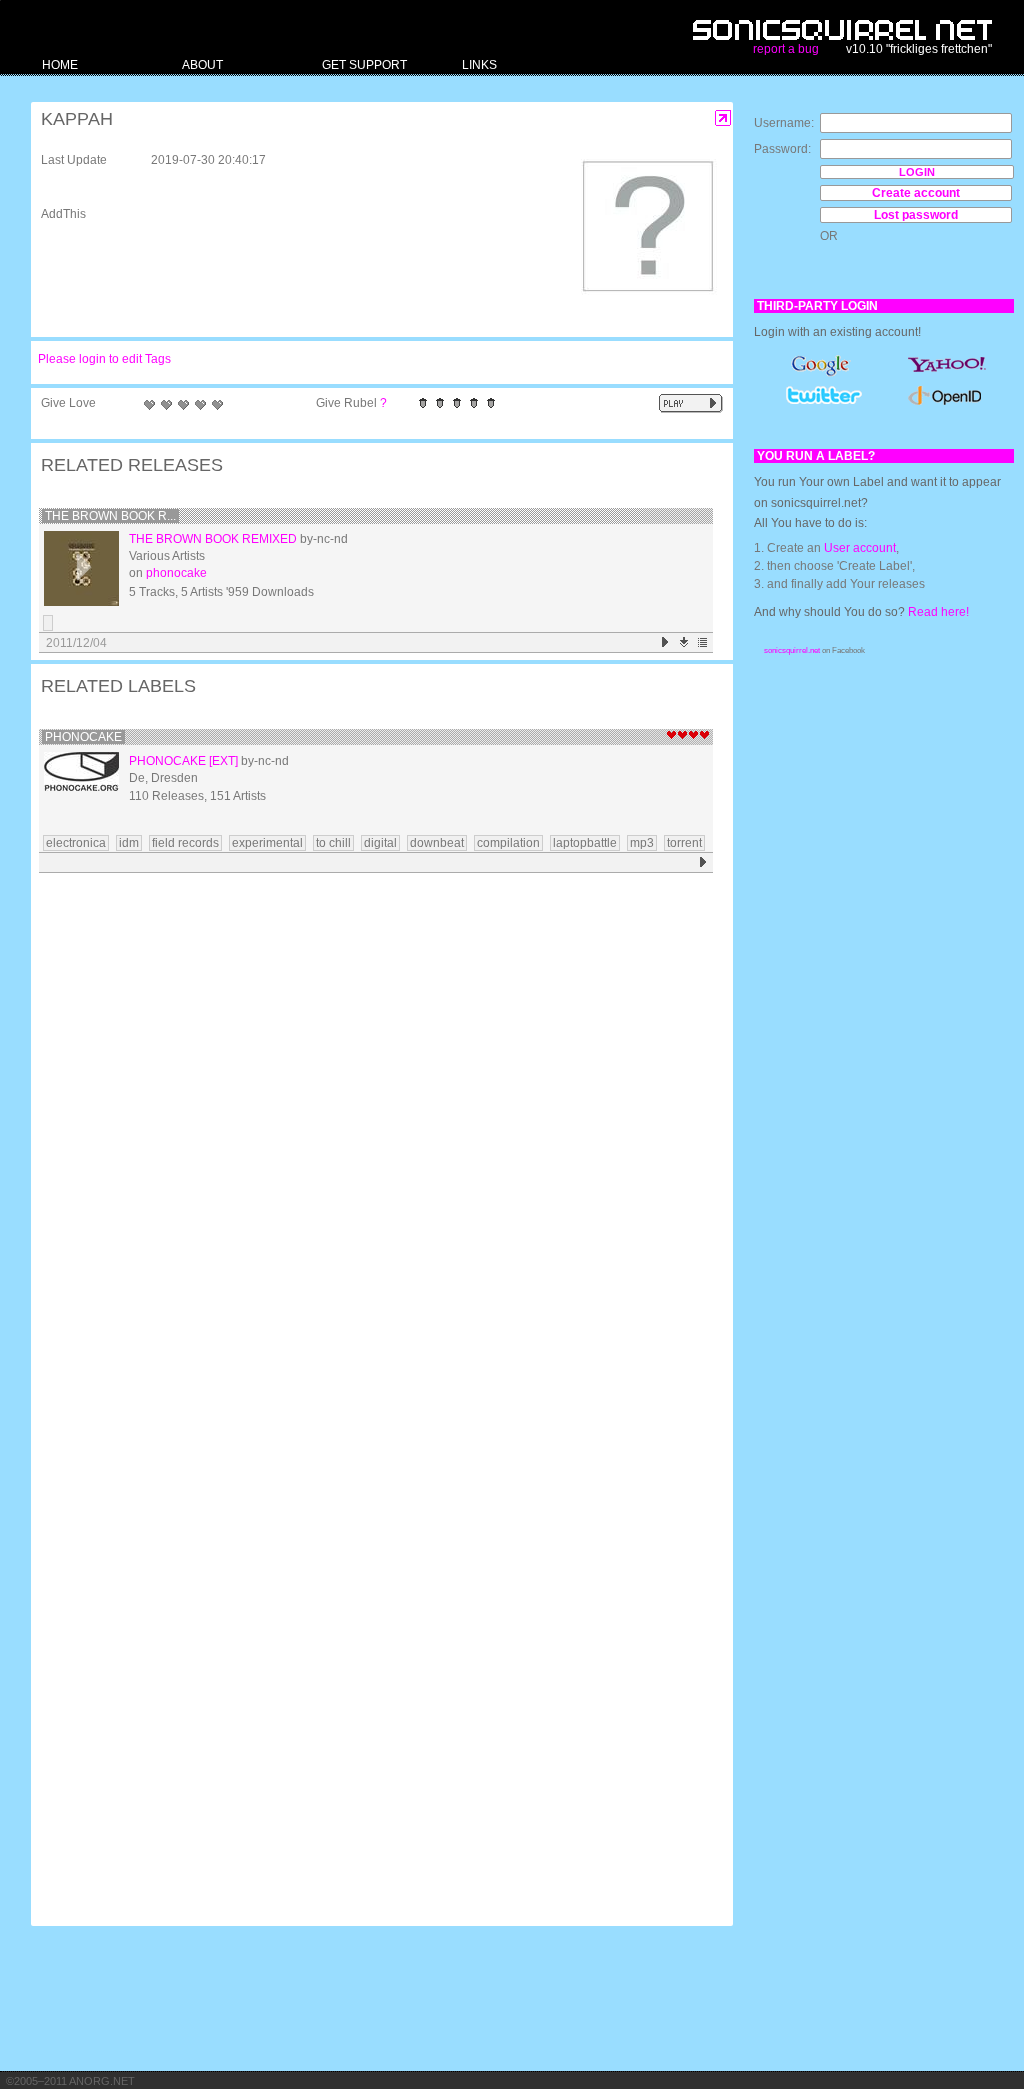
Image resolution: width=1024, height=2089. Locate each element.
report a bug (786, 49)
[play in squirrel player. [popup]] (691, 403)
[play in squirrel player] (81, 568)
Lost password (916, 215)
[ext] (223, 761)
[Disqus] (372, 1140)
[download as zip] (684, 642)
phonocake (176, 573)
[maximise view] (723, 118)
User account (860, 548)
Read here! (938, 612)
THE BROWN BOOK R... (110, 516)
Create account (916, 193)
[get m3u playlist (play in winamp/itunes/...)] (703, 642)
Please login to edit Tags (104, 359)
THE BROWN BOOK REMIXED (213, 539)
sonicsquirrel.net (792, 650)
